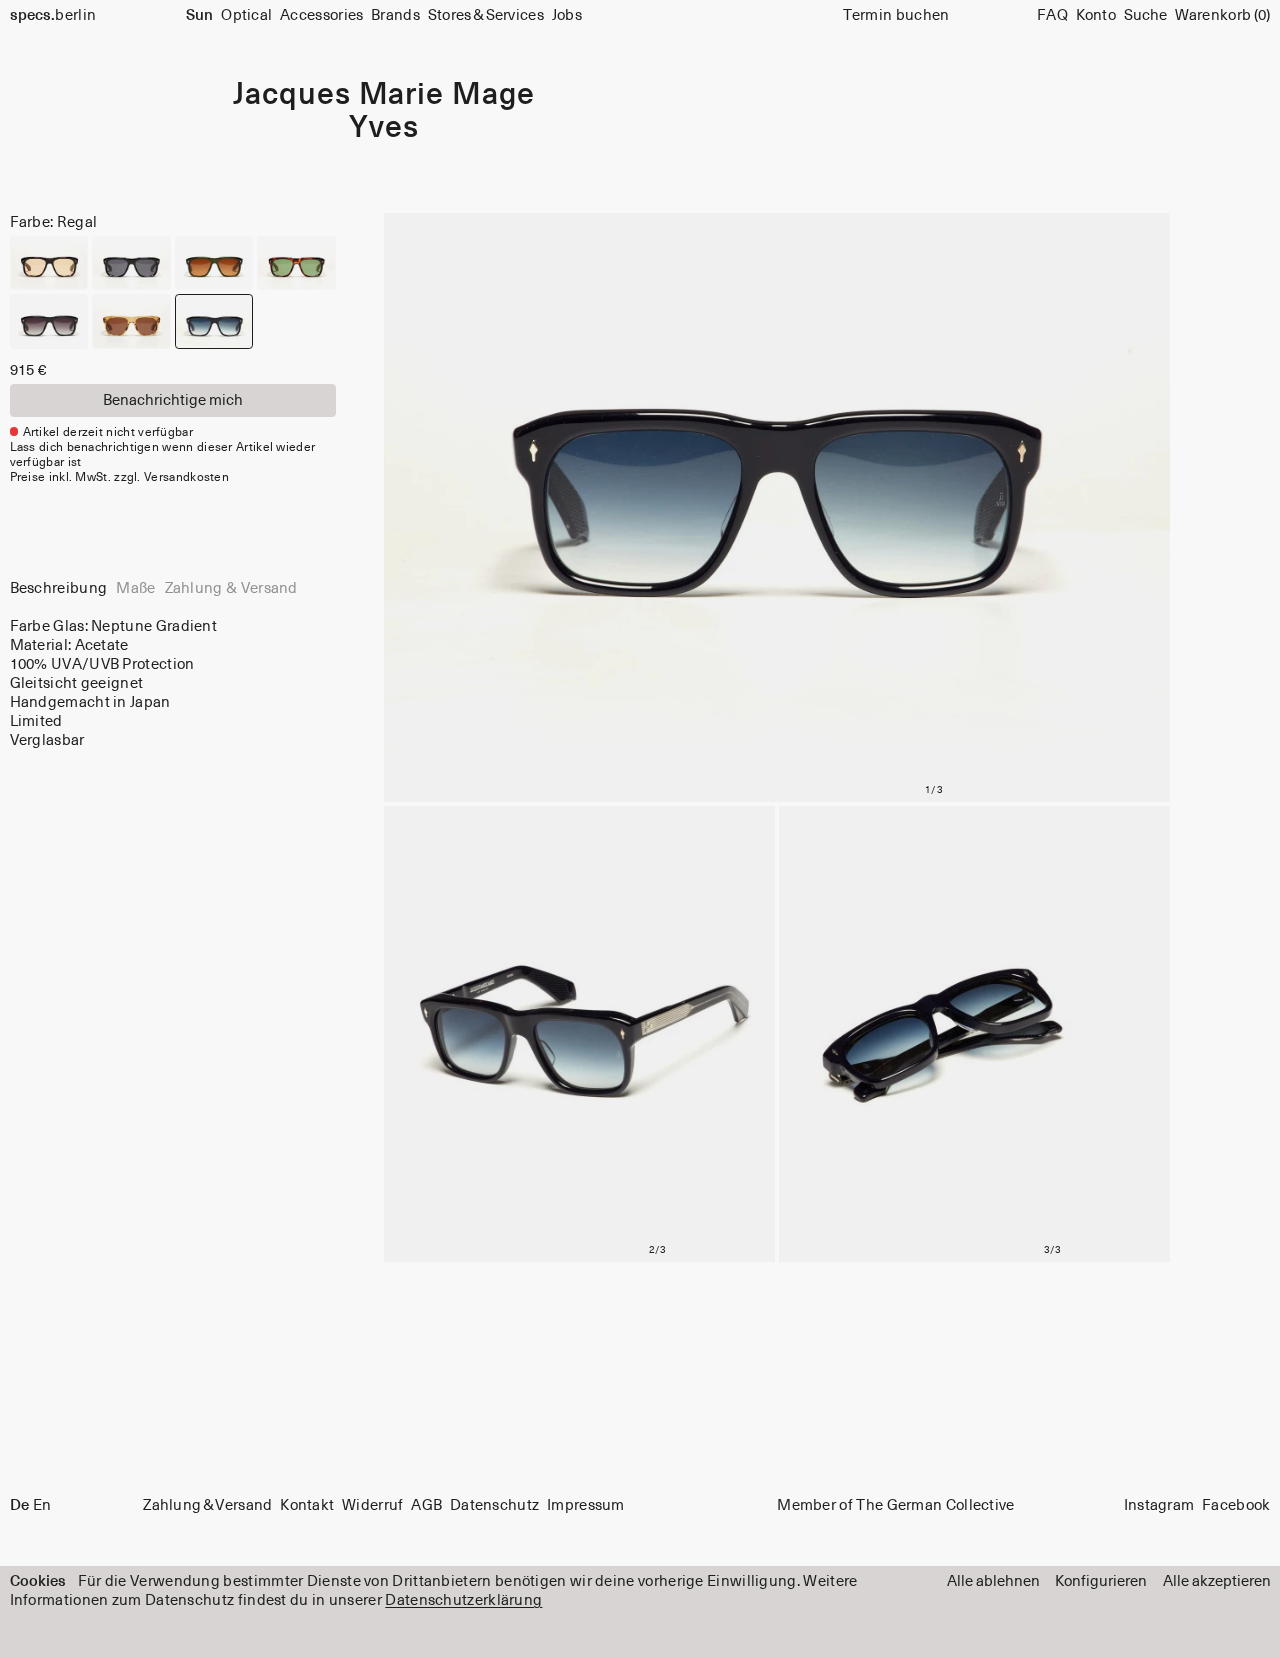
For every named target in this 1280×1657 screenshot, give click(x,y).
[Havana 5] (296, 263)
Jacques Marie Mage (383, 95)
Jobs (567, 15)
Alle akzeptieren (1217, 1581)
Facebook (1236, 1505)
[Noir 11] (49, 321)
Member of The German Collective (895, 1505)
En (42, 1505)
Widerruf (372, 1505)
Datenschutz (494, 1505)
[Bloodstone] (131, 263)
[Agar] (49, 263)
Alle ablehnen (993, 1581)
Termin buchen (896, 15)
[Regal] (214, 321)
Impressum (586, 1505)
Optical (246, 15)
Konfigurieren (1101, 1581)
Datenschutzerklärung (463, 1600)
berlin (53, 15)
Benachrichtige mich (173, 400)
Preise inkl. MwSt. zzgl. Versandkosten (120, 477)
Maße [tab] (135, 588)
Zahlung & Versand (207, 1505)
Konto (1096, 15)
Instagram (1159, 1505)
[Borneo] (214, 263)
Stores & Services (486, 15)
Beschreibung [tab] (59, 588)
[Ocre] (131, 321)
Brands (395, 15)
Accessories (321, 15)
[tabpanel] (173, 683)
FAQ (1052, 15)
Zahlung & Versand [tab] (231, 588)
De (19, 1505)
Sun (199, 15)
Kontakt (307, 1505)
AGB (426, 1505)
